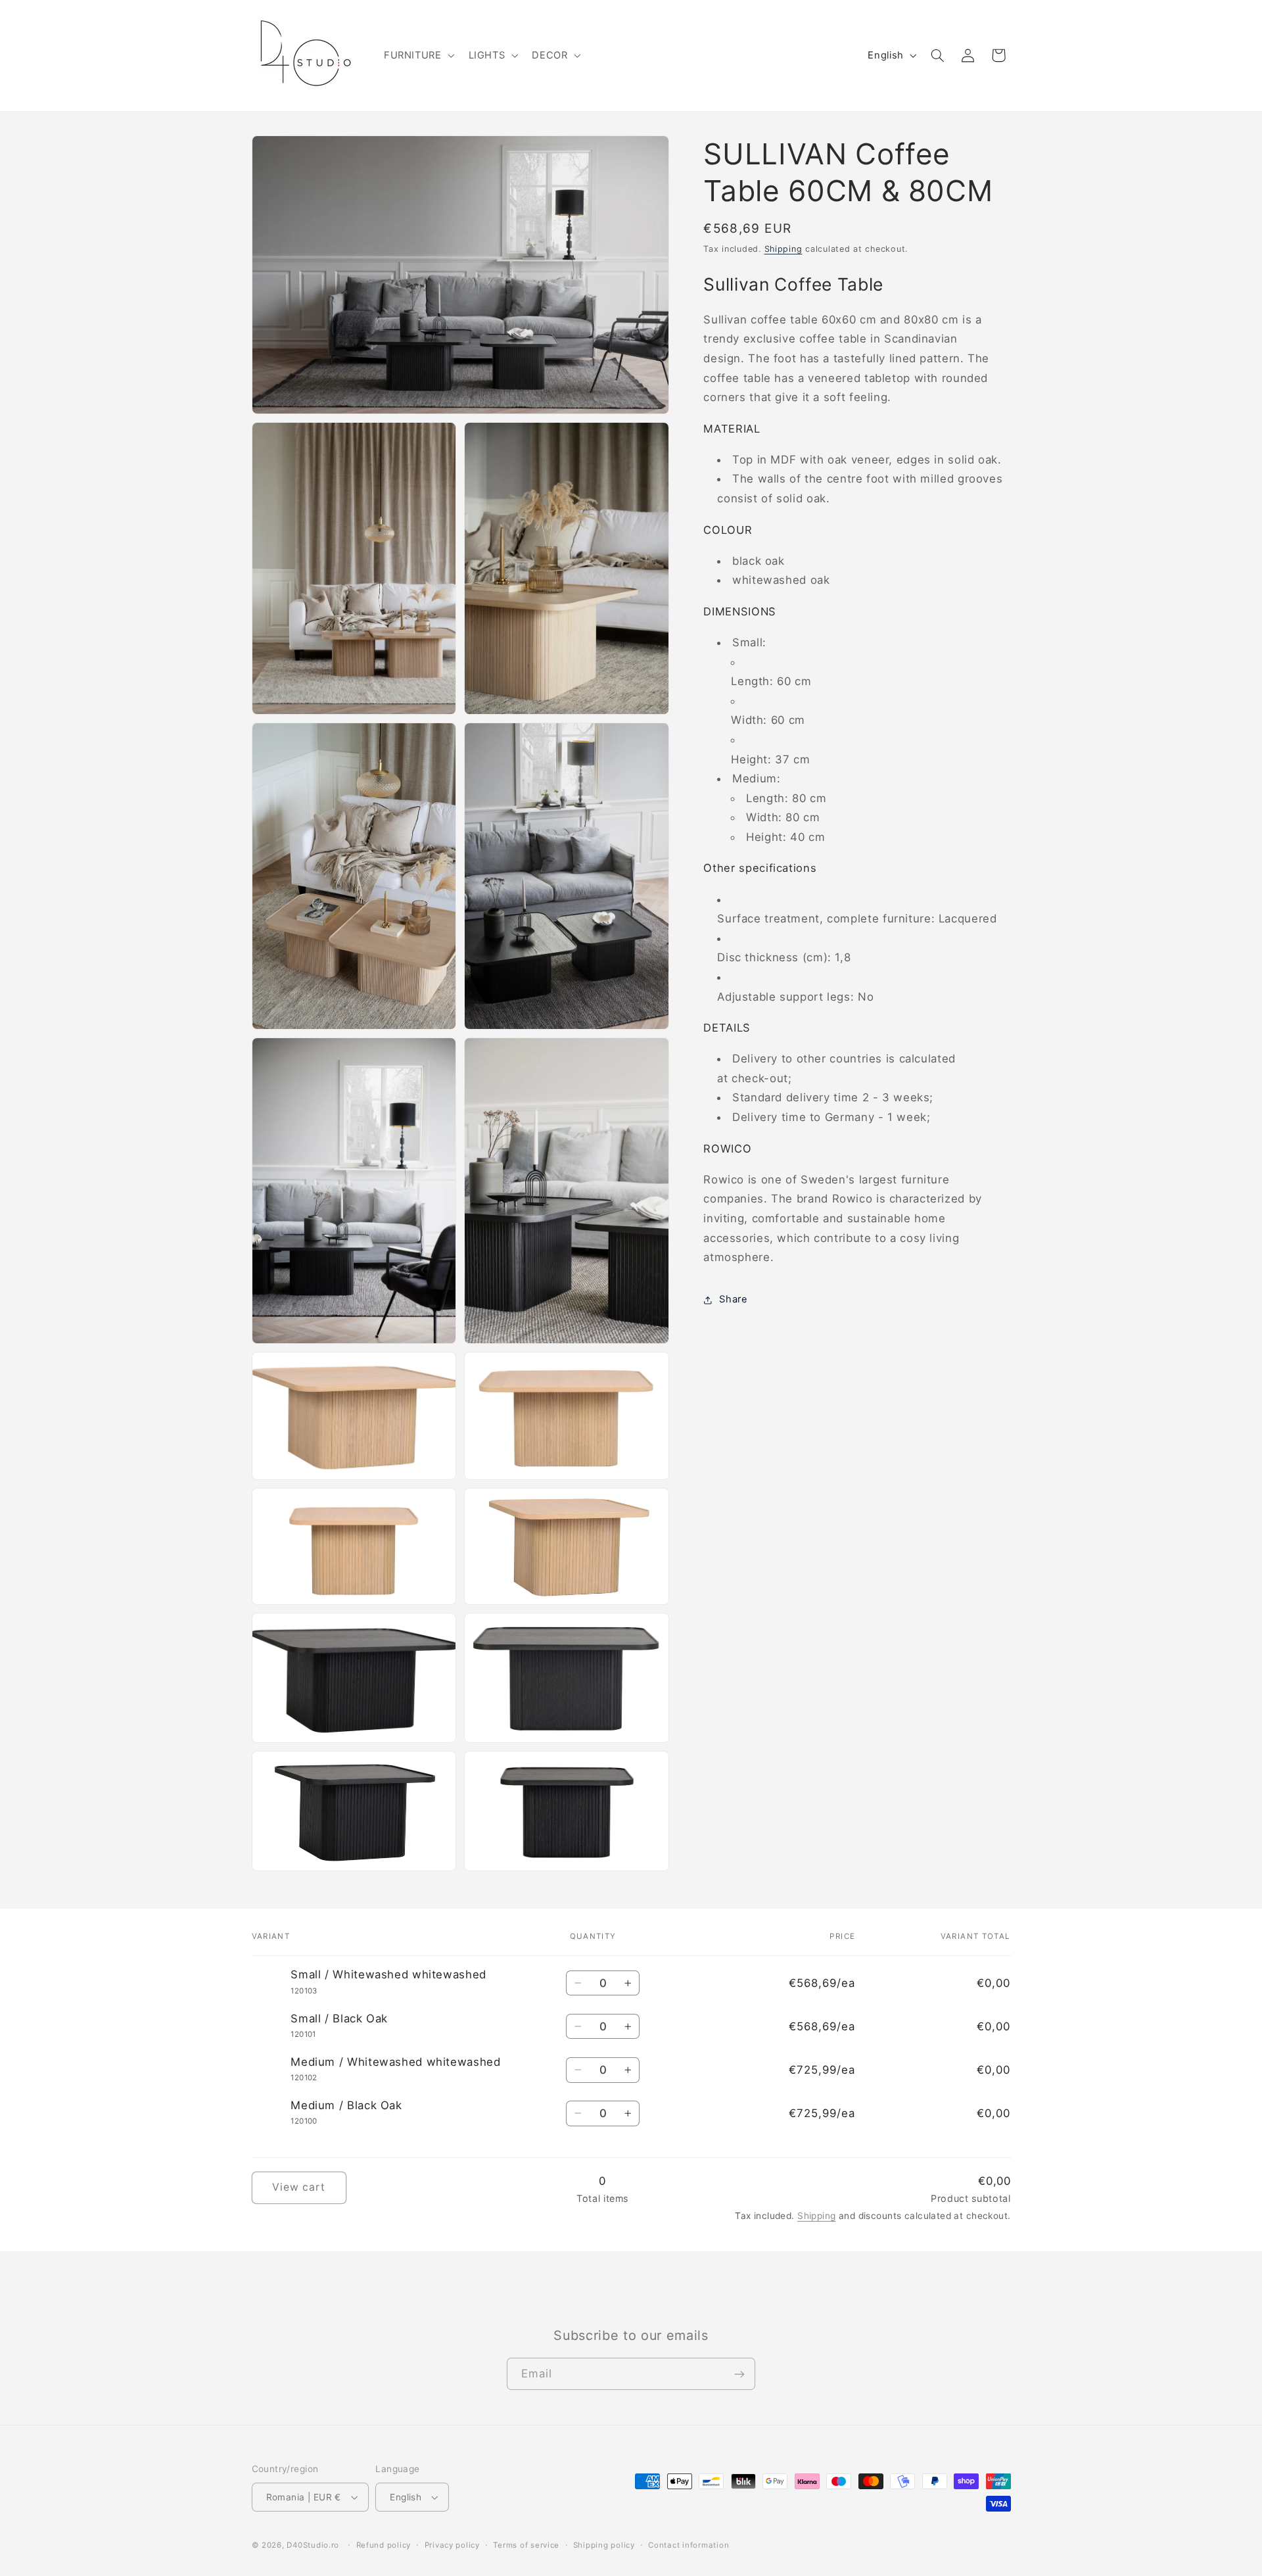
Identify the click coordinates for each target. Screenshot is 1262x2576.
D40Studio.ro (313, 2545)
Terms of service (526, 2545)
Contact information (689, 2545)
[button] (418, 55)
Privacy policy (452, 2545)
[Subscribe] (739, 2374)
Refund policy (384, 2545)
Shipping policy (604, 2545)
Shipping (783, 249)
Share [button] (733, 1299)
